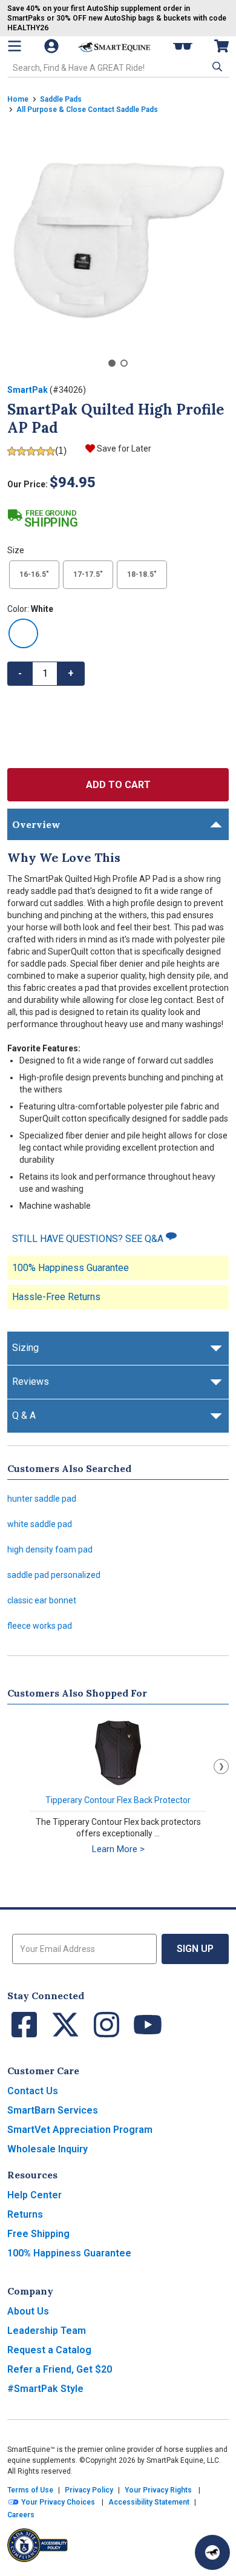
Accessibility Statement (149, 2502)
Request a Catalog (49, 2350)
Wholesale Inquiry (48, 2149)
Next (221, 1766)
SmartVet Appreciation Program (80, 2130)
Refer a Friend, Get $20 (60, 2369)
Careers (21, 2515)
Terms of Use (30, 2490)
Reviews (31, 1382)
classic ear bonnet (42, 1600)
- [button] (20, 673)
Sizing (25, 1348)
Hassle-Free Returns (56, 1297)
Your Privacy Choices (57, 2502)
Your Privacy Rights (158, 2490)
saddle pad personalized (54, 1575)
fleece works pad (40, 1626)
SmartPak (28, 390)
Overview (36, 824)
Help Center (34, 2195)
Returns (25, 2214)
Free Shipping (38, 2234)
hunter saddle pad (42, 1499)
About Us (28, 2311)
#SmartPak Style (45, 2389)
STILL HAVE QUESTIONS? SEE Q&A (89, 1239)
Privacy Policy (89, 2490)
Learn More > (118, 1849)
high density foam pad (50, 1549)
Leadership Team (47, 2331)
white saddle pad (40, 1524)
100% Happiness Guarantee (70, 1268)
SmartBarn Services (53, 2110)
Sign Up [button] (195, 1949)
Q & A (24, 1415)
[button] (216, 67)
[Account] (53, 46)
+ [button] (71, 673)
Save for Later (124, 448)
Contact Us (33, 2091)
